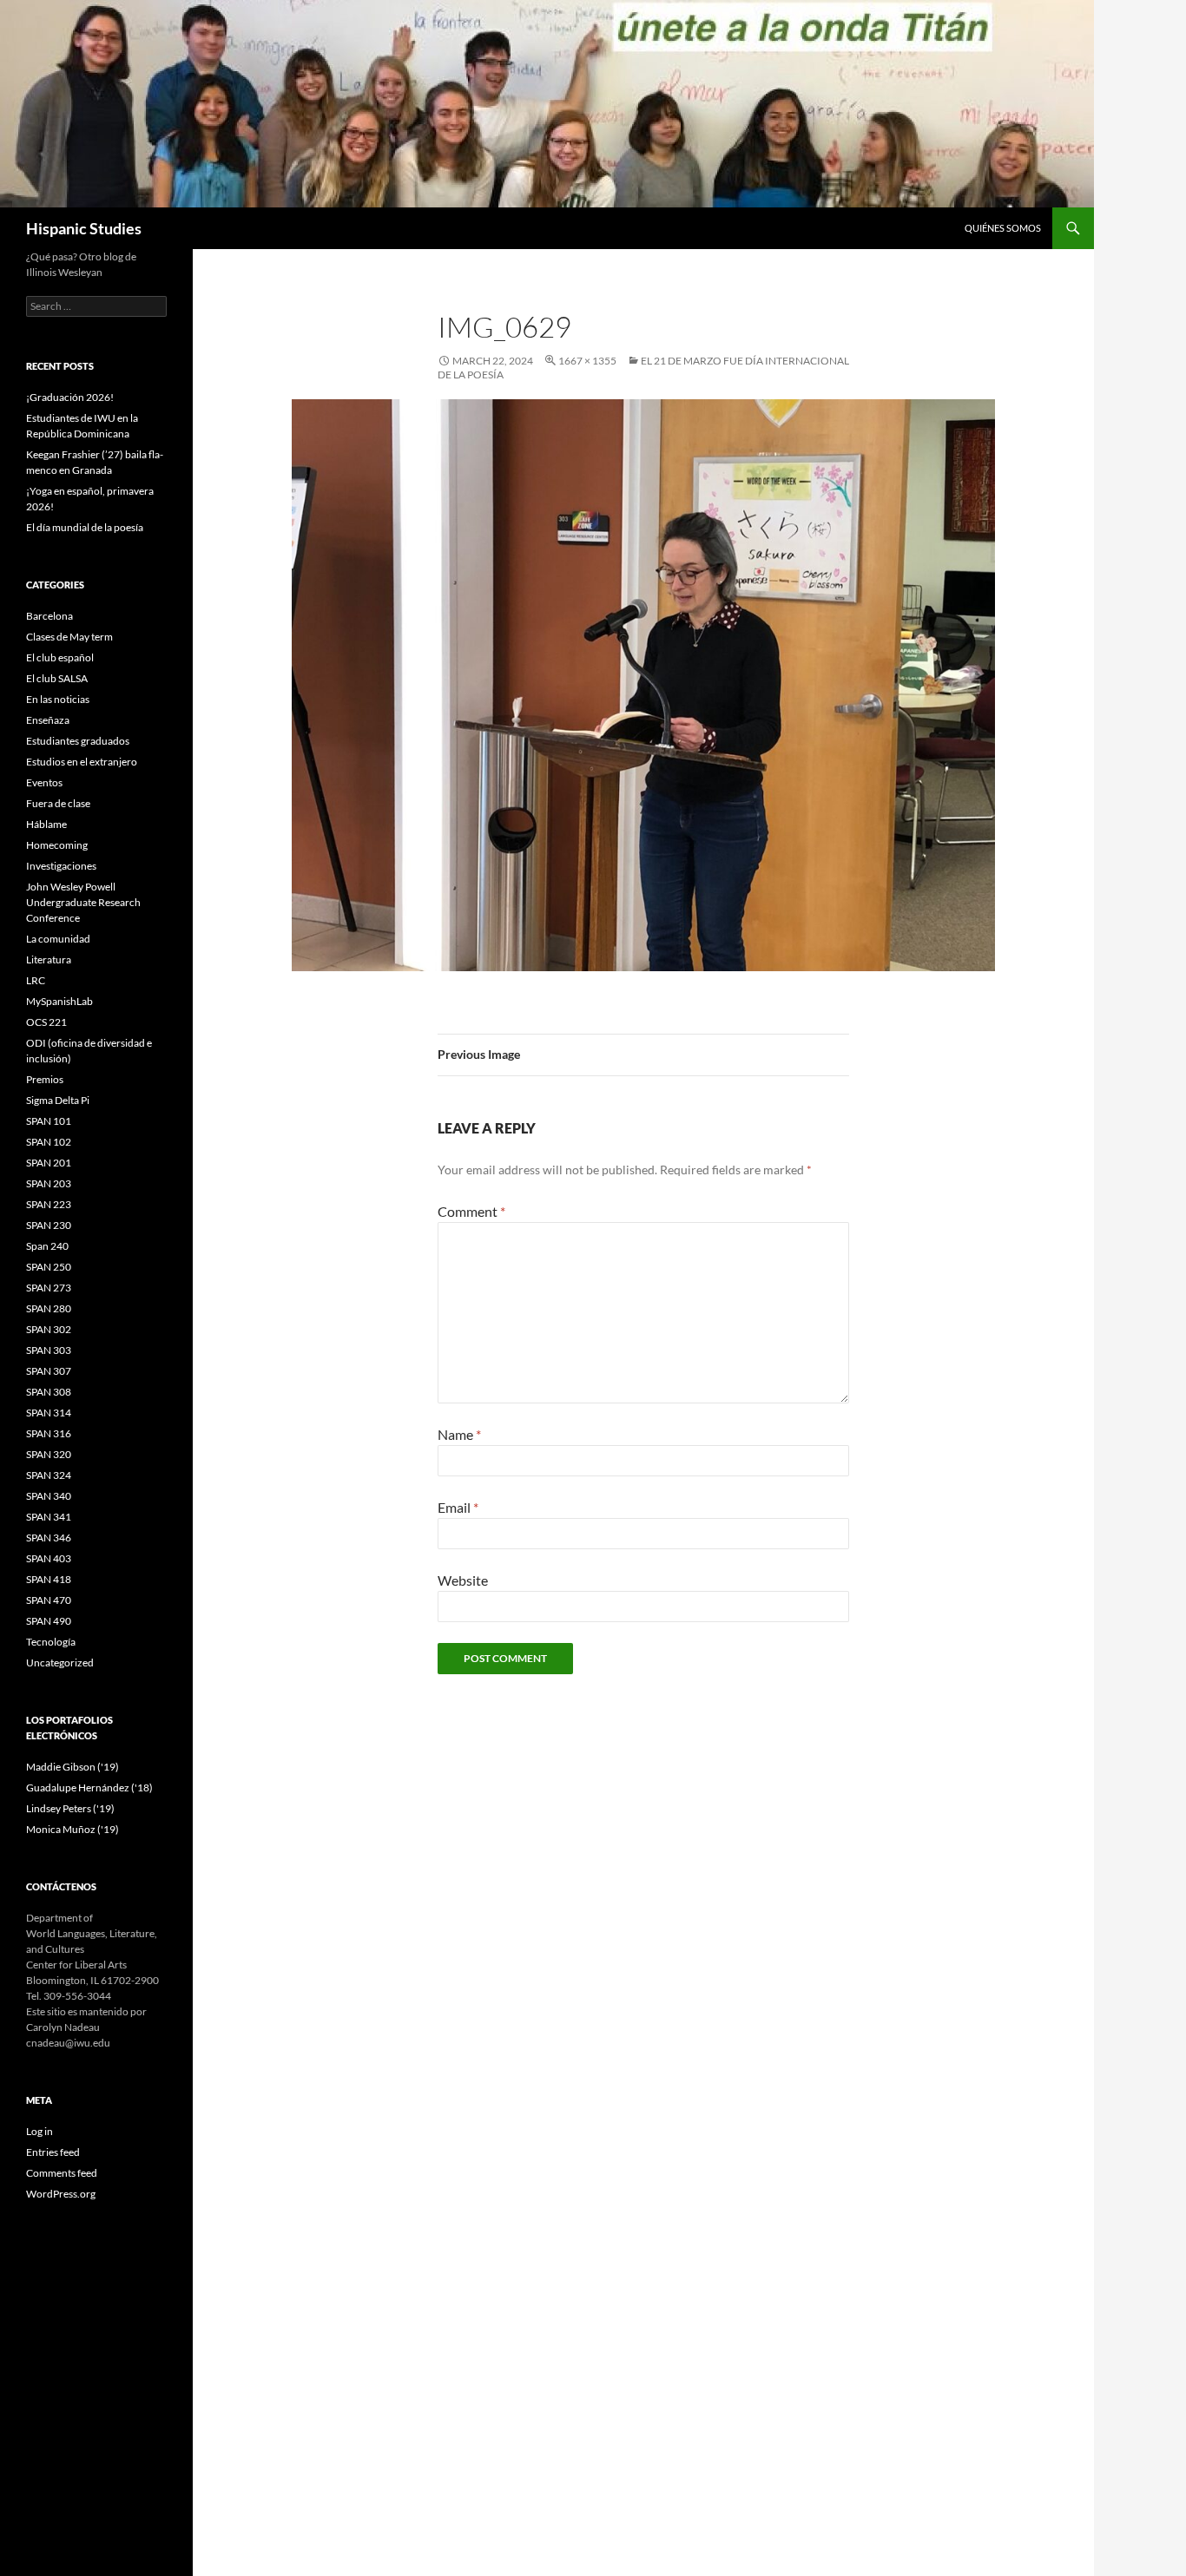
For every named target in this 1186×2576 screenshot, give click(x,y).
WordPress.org (61, 2194)
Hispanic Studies (84, 228)
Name (459, 1434)
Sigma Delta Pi (58, 1100)
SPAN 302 (49, 1329)
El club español (60, 657)
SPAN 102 (49, 1142)
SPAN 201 (49, 1163)
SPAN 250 (49, 1267)
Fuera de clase (58, 803)
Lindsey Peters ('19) (70, 1808)
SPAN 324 (49, 1475)
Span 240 (47, 1246)
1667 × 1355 (587, 361)
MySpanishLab (59, 1001)
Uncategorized (60, 1663)
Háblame (46, 824)
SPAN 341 (49, 1517)
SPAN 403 (49, 1558)
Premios (45, 1079)
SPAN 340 (49, 1496)
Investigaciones (61, 866)
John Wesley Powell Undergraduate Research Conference (83, 902)
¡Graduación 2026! (70, 397)
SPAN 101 (49, 1121)
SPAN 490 (49, 1621)
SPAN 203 (49, 1183)
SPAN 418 (49, 1579)
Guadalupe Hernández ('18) (89, 1787)
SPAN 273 (49, 1288)
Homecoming (57, 845)
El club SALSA (57, 678)
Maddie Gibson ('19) (72, 1767)
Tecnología (51, 1642)
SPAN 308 (49, 1392)
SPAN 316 (49, 1433)
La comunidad (58, 939)
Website (463, 1580)
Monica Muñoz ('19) (72, 1829)
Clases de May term (69, 637)
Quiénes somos (1003, 228)
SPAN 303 (49, 1350)
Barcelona (49, 616)
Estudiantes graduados (78, 741)
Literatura (49, 959)
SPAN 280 (49, 1308)
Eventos (44, 782)
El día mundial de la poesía (85, 527)
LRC (36, 980)
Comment (471, 1211)
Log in (40, 2131)
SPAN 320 (49, 1454)
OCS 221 (46, 1022)
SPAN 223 (49, 1204)
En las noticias (58, 699)
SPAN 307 (49, 1371)
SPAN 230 (49, 1225)
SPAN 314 (49, 1413)
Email (458, 1507)
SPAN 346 (49, 1538)
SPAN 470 (49, 1600)
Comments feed (62, 2173)
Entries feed (53, 2152)
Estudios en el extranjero (82, 762)
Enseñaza (48, 720)
